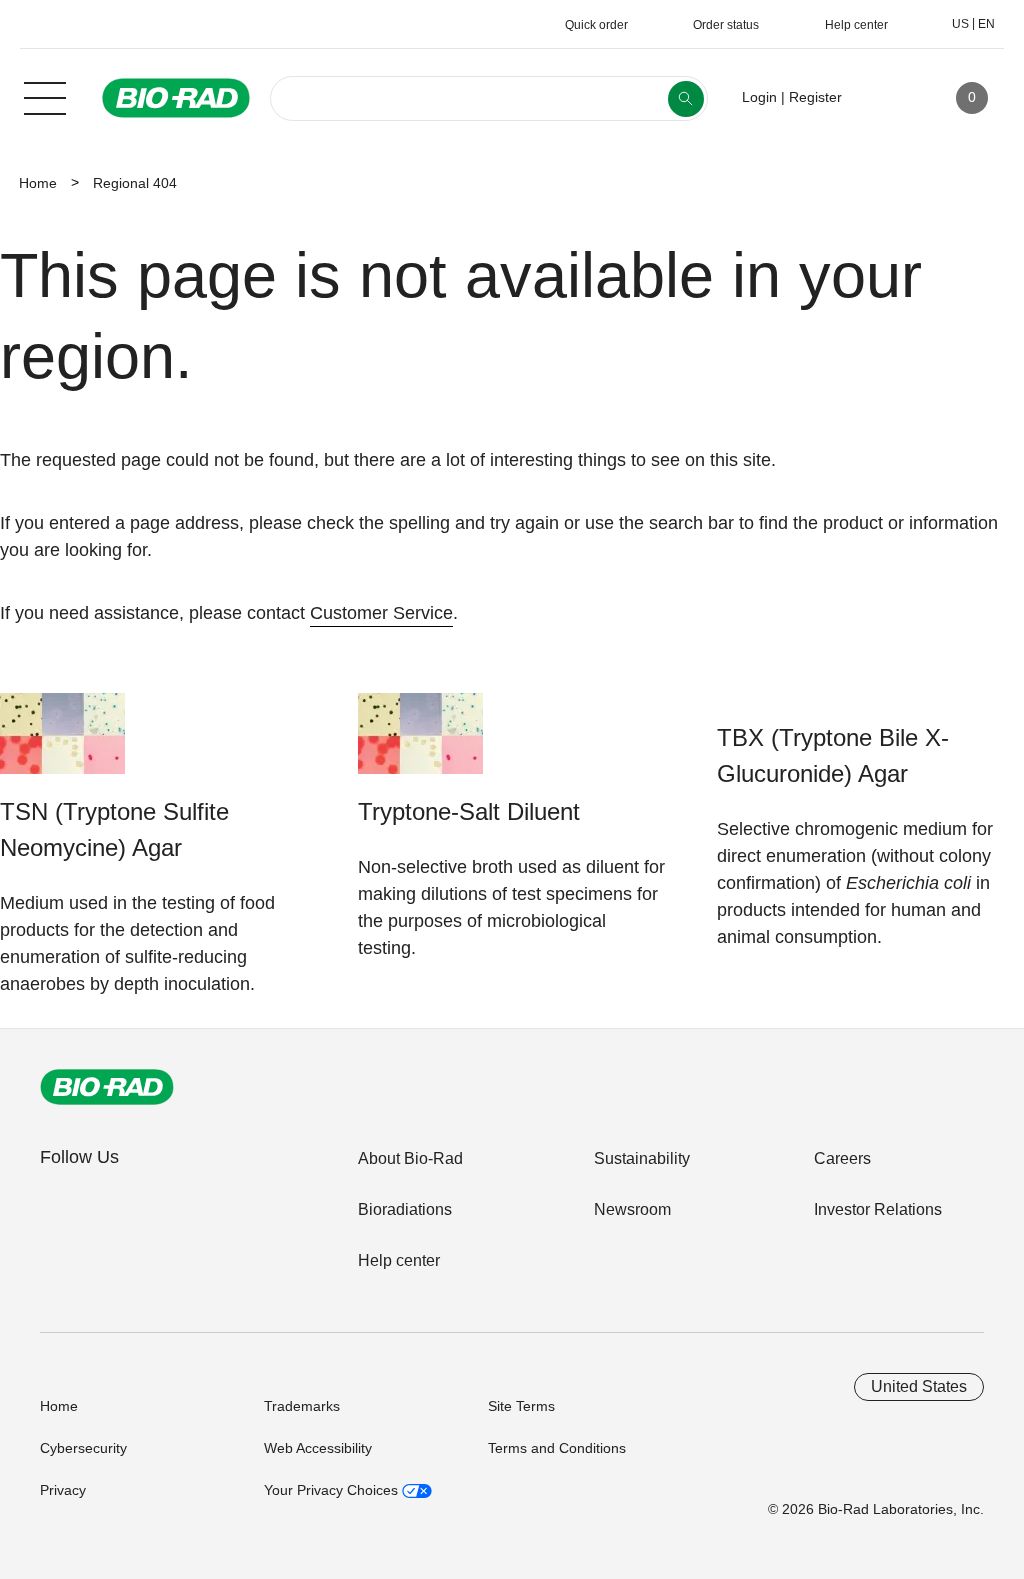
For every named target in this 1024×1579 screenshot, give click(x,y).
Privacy (63, 1490)
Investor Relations (878, 1209)
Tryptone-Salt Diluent (469, 811)
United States (919, 1386)
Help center (399, 1260)
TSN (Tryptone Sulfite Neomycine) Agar (114, 829)
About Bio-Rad (410, 1158)
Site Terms (521, 1406)
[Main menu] (45, 96)
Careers (842, 1158)
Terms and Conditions (557, 1448)
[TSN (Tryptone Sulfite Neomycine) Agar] (62, 743)
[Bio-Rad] (107, 1087)
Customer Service (381, 613)
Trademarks (302, 1406)
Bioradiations (405, 1209)
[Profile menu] (886, 98)
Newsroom (632, 1209)
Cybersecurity (83, 1448)
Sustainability (642, 1158)
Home (38, 183)
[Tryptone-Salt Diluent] (420, 743)
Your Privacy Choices (333, 1490)
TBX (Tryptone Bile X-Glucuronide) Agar (833, 755)
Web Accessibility (318, 1448)
